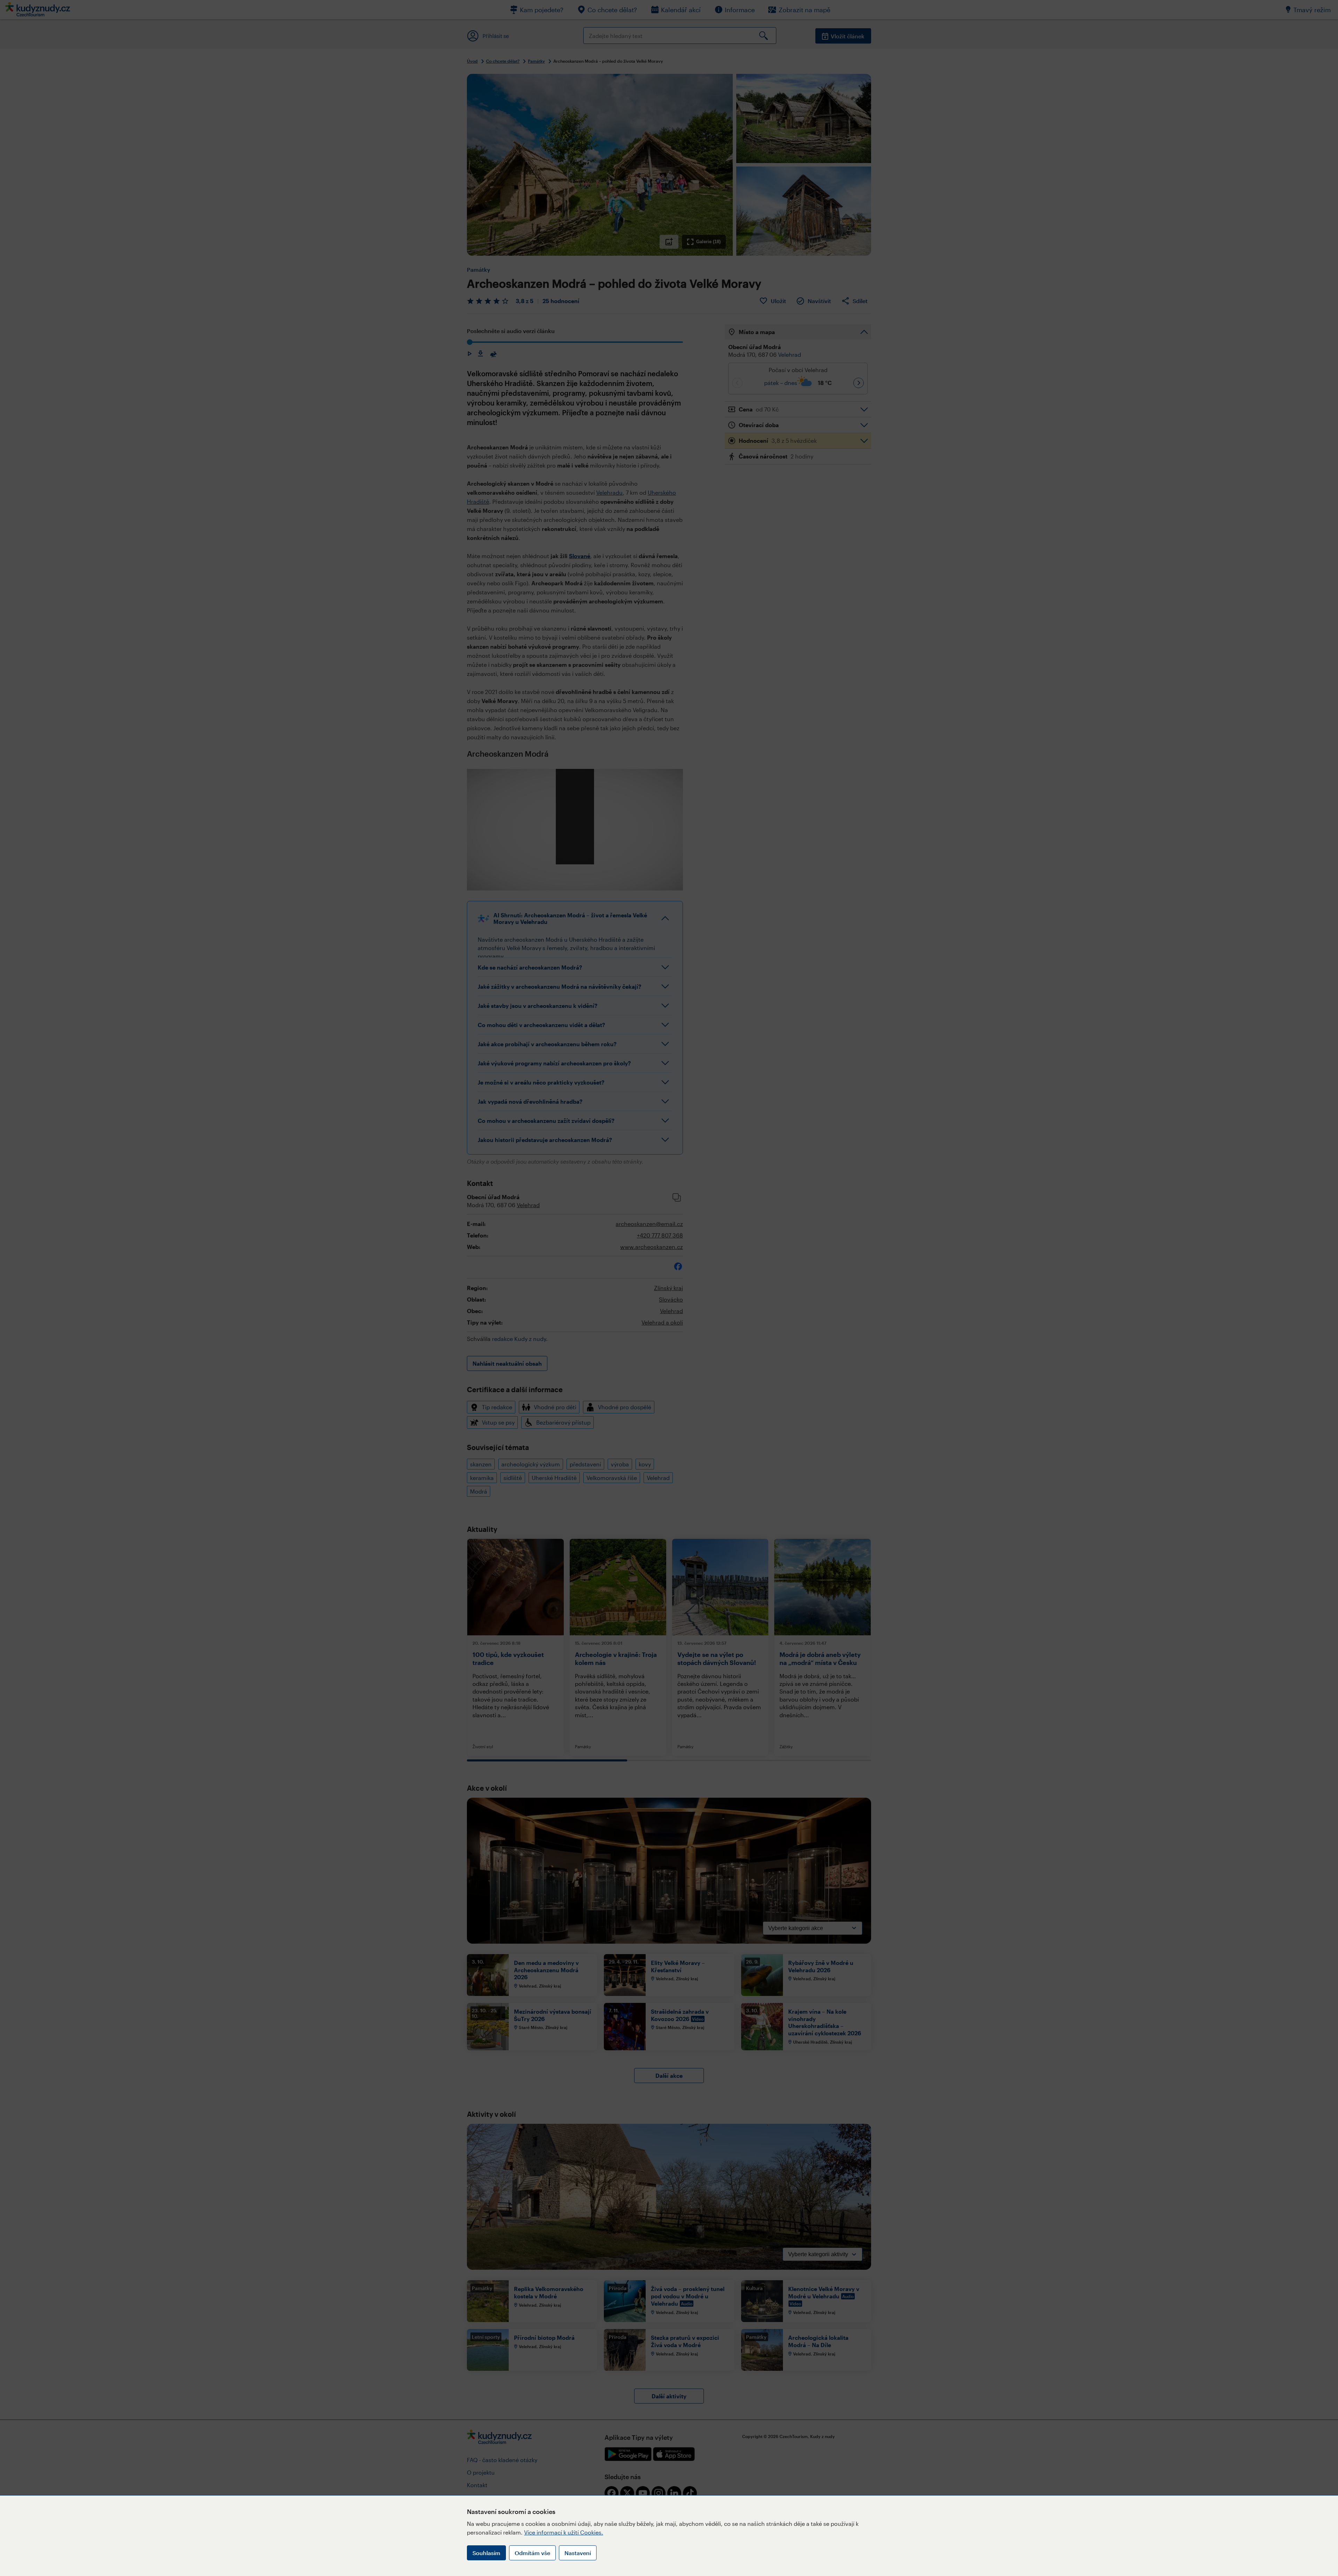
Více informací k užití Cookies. (564, 2532)
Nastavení (578, 2553)
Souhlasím (486, 2553)
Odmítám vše (532, 2553)
